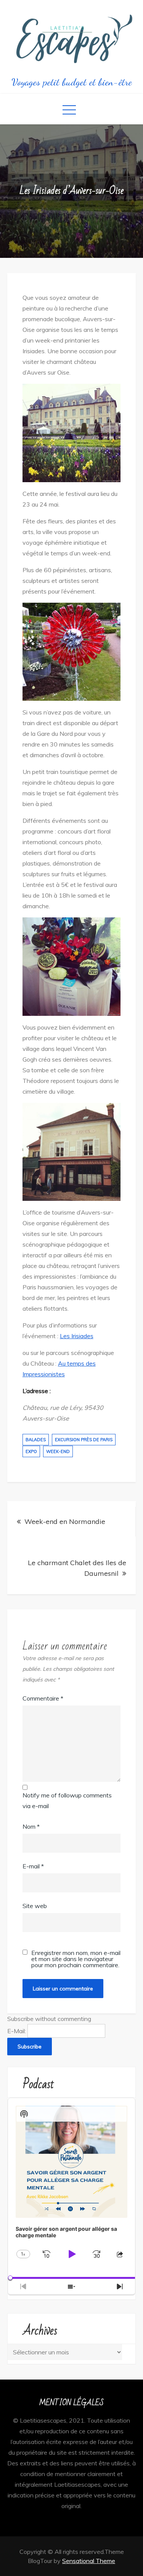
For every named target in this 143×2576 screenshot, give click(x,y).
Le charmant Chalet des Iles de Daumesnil (77, 1568)
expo (31, 1451)
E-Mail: (17, 2031)
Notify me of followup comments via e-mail (67, 1800)
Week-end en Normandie (65, 1521)
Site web (35, 1906)
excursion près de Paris (84, 1440)
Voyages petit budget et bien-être (72, 82)
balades (36, 1440)
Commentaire (43, 1698)
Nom (31, 1826)
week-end (58, 1451)
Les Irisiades (77, 1336)
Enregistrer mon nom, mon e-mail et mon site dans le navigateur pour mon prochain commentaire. (76, 1959)
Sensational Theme (89, 2561)
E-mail (33, 1866)
